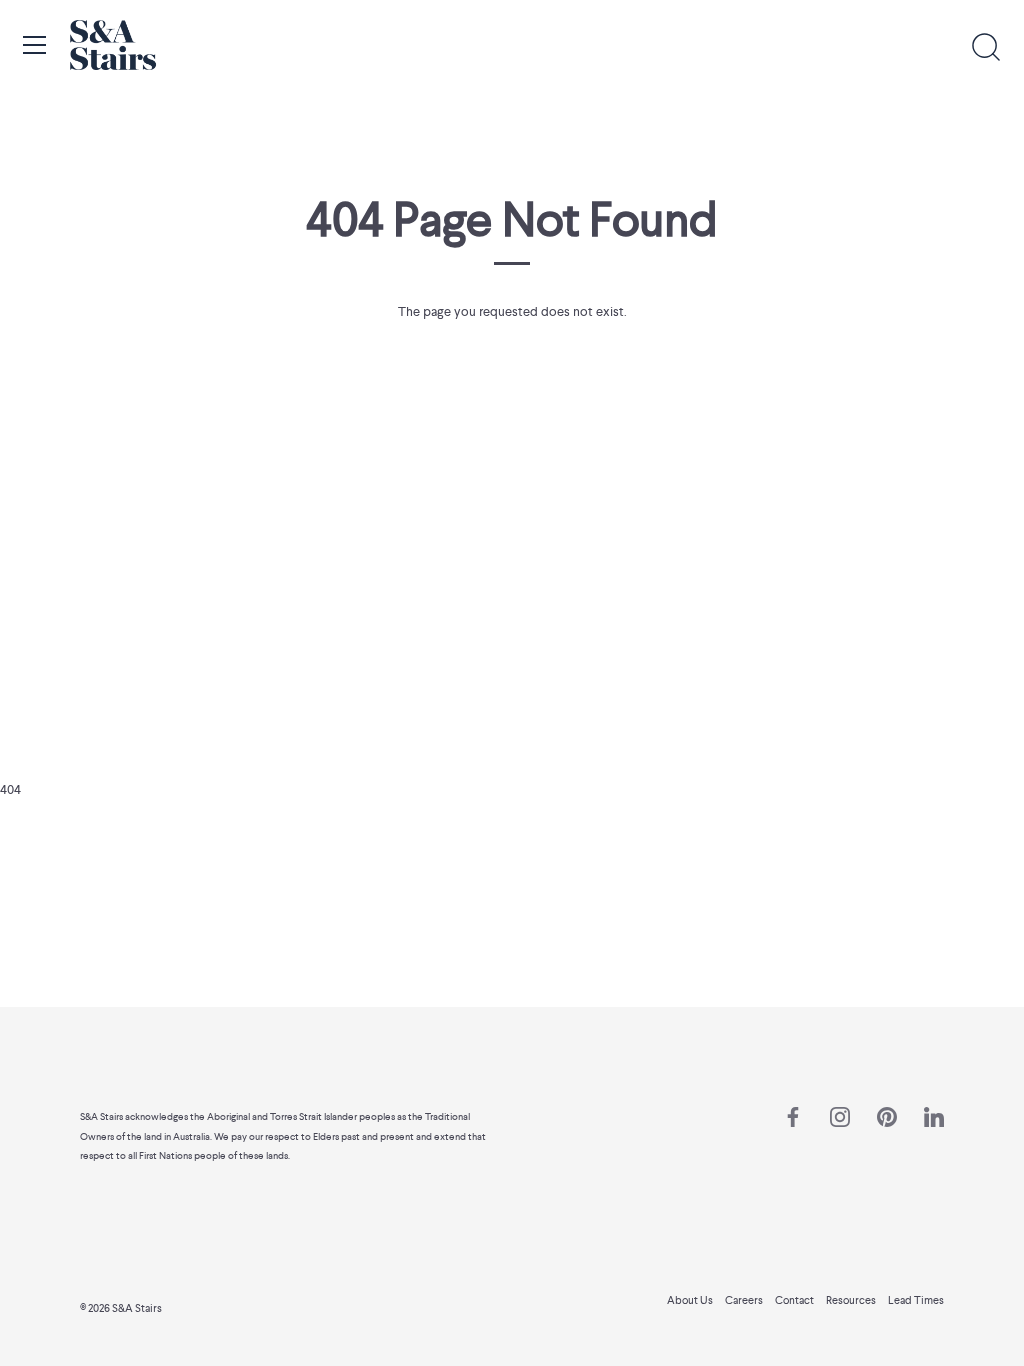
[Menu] (35, 45)
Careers (744, 1300)
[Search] (986, 48)
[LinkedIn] (934, 1115)
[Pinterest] (887, 1115)
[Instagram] (840, 1115)
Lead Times (916, 1300)
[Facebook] (793, 1115)
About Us (690, 1300)
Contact (794, 1300)
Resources (851, 1300)
